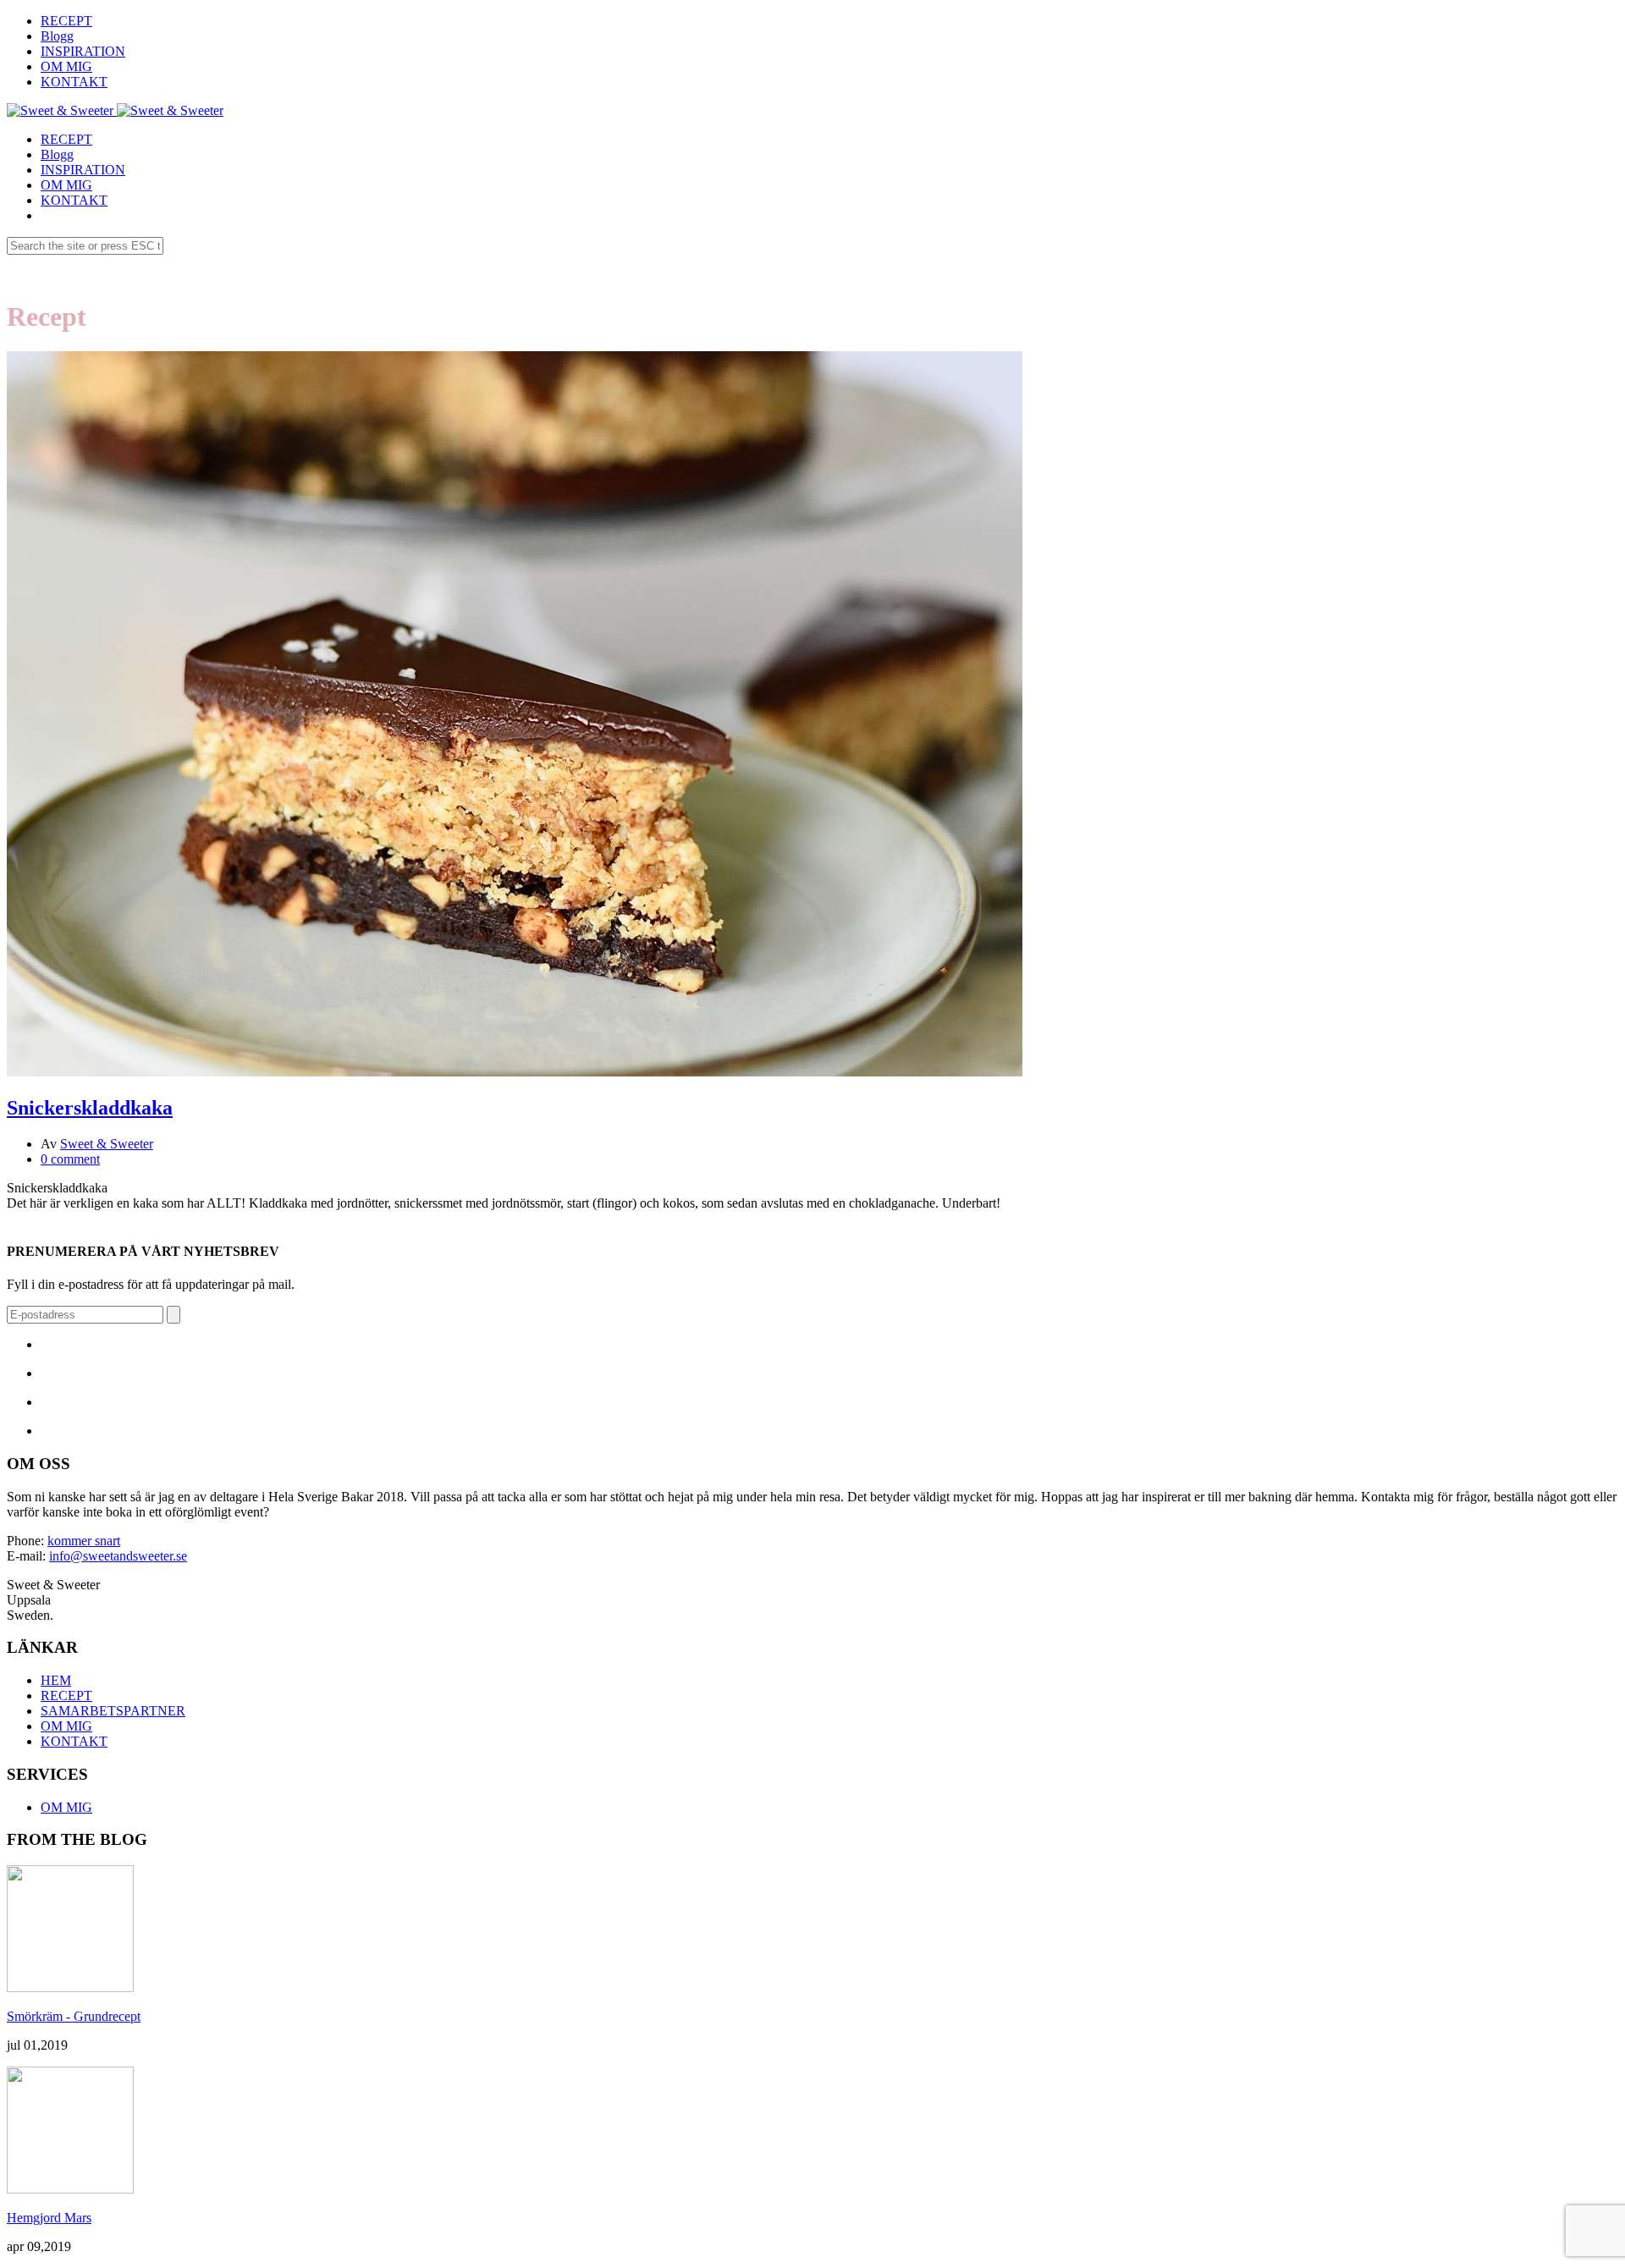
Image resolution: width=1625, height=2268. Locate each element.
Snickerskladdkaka (90, 1108)
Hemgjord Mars (49, 2218)
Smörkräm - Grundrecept (74, 2016)
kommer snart (84, 1541)
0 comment (70, 1159)
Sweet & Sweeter (107, 1144)
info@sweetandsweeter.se (118, 1556)
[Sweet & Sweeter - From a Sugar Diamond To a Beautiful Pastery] (60, 110)
